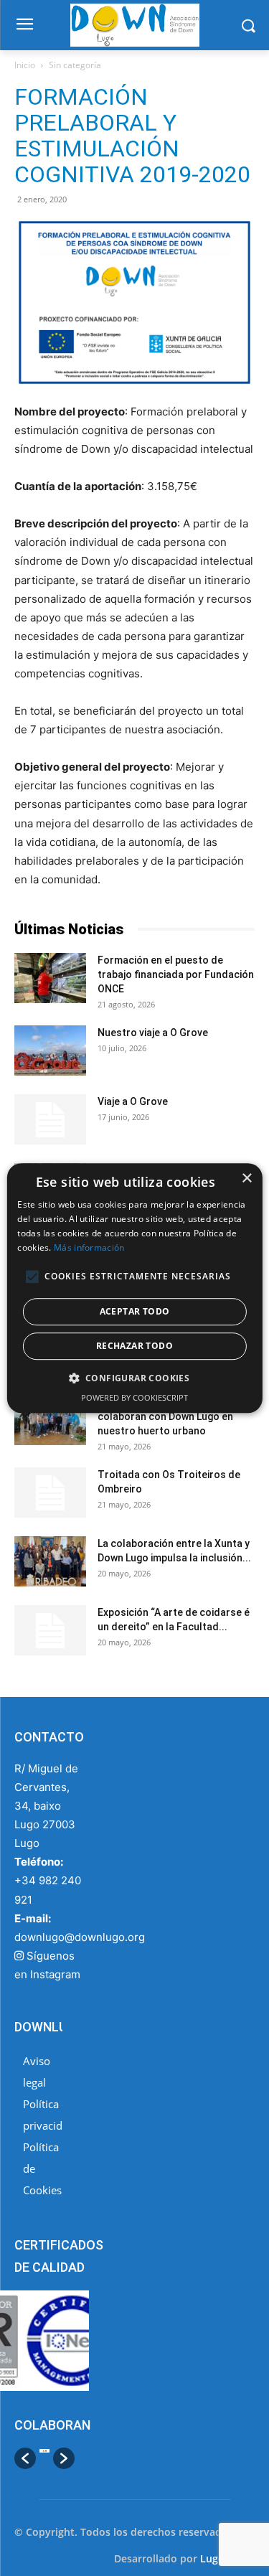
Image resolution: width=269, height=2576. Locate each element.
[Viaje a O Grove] (50, 1119)
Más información (89, 1247)
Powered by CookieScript (134, 1397)
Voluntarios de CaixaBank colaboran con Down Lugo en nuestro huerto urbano (165, 1416)
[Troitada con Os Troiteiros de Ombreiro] (50, 1493)
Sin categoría (75, 65)
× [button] (246, 1179)
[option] (44, 2458)
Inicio (25, 65)
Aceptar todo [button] (135, 1311)
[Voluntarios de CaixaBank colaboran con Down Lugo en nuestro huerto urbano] (50, 1420)
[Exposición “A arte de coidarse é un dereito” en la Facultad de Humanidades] (50, 1630)
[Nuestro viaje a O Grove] (50, 1050)
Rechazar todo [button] (134, 1346)
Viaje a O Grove (133, 1101)
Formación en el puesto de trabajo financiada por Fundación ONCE (176, 974)
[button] (25, 2458)
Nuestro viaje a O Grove (153, 1033)
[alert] (134, 1288)
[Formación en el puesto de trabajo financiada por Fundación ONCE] (50, 978)
